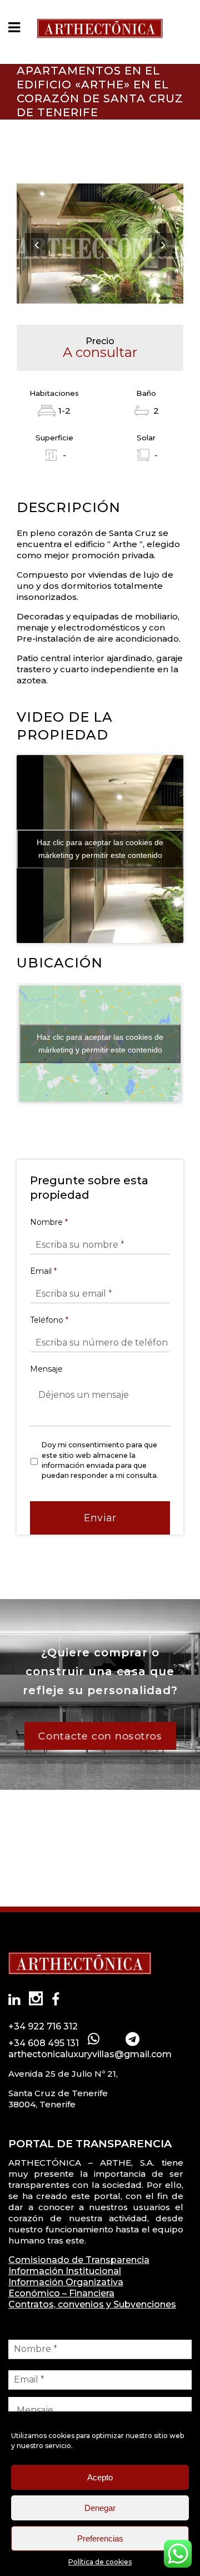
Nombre (49, 1222)
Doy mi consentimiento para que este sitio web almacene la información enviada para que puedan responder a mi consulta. (100, 1460)
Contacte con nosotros (100, 1736)
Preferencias (100, 2538)
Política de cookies (100, 2562)
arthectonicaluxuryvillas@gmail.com (90, 2054)
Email (43, 1271)
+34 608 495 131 (44, 2043)
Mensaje (46, 1369)
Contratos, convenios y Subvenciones (92, 2304)
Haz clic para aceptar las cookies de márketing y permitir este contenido (100, 849)
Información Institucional (65, 2271)
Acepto (100, 2477)
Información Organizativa (66, 2282)
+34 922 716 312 (43, 2026)
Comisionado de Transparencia (79, 2260)
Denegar (100, 2508)
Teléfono (49, 1320)
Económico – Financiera (61, 2293)
